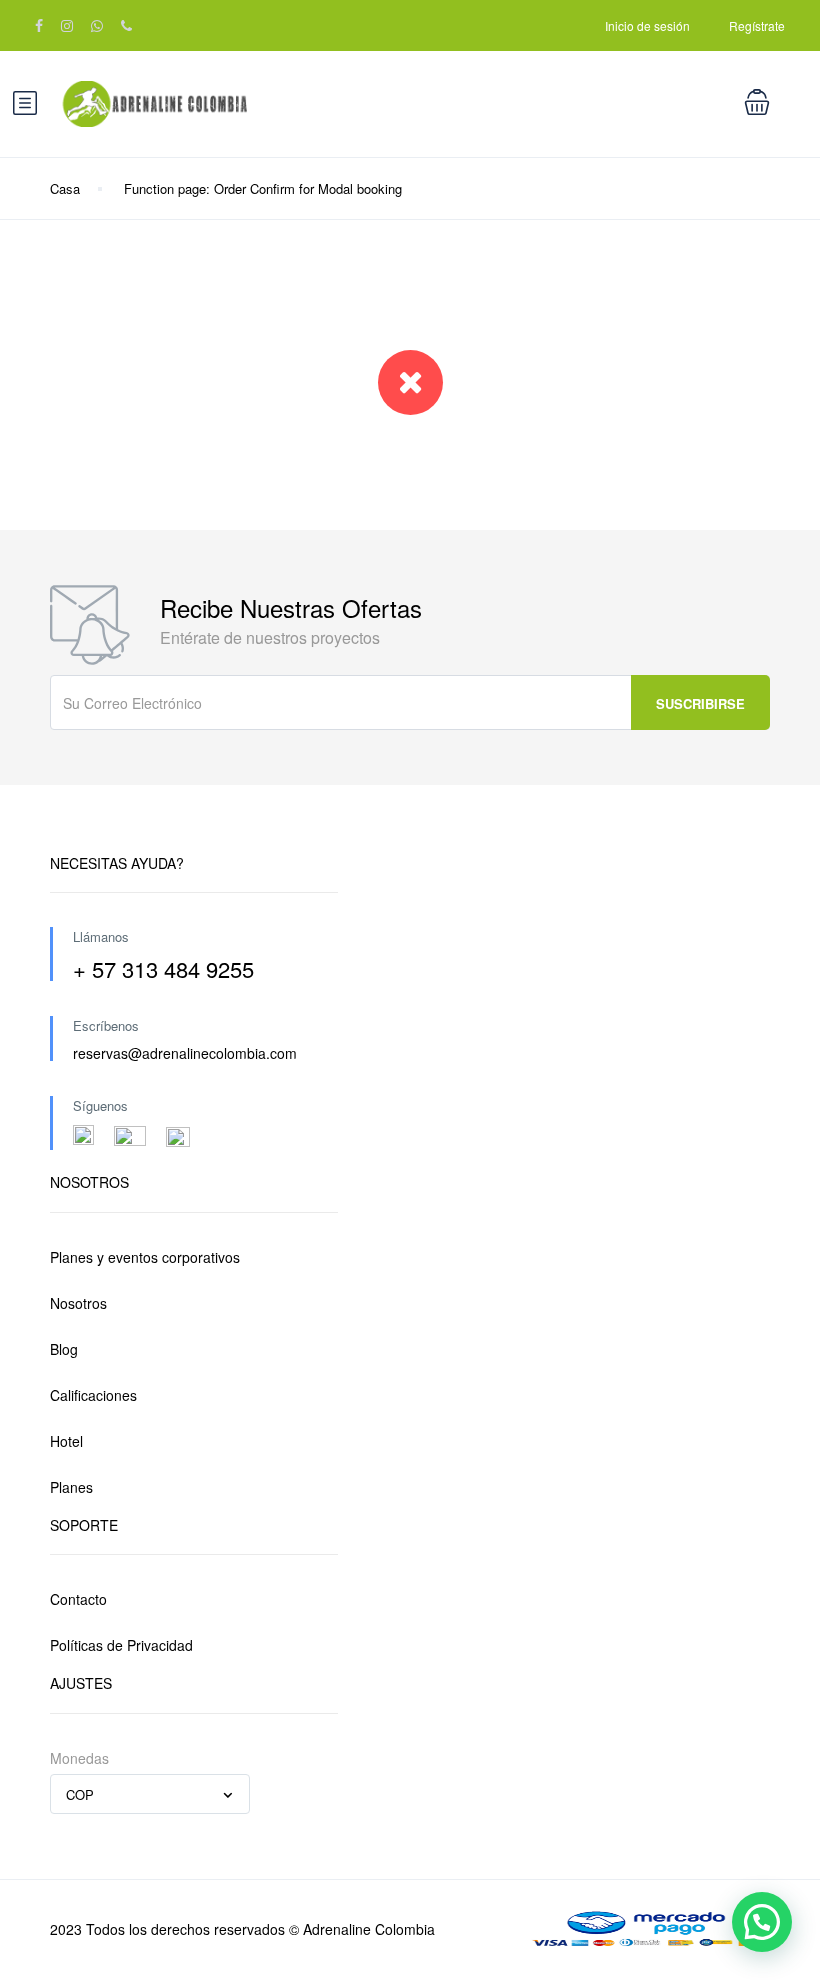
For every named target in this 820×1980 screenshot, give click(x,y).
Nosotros (78, 1303)
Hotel (66, 1441)
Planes (71, 1487)
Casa (65, 188)
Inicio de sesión (647, 25)
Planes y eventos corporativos (145, 1257)
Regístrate (757, 25)
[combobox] (150, 1794)
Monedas (79, 1758)
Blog (64, 1349)
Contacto (78, 1599)
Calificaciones (93, 1395)
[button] (762, 1922)
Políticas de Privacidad (121, 1645)
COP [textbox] (80, 1794)
